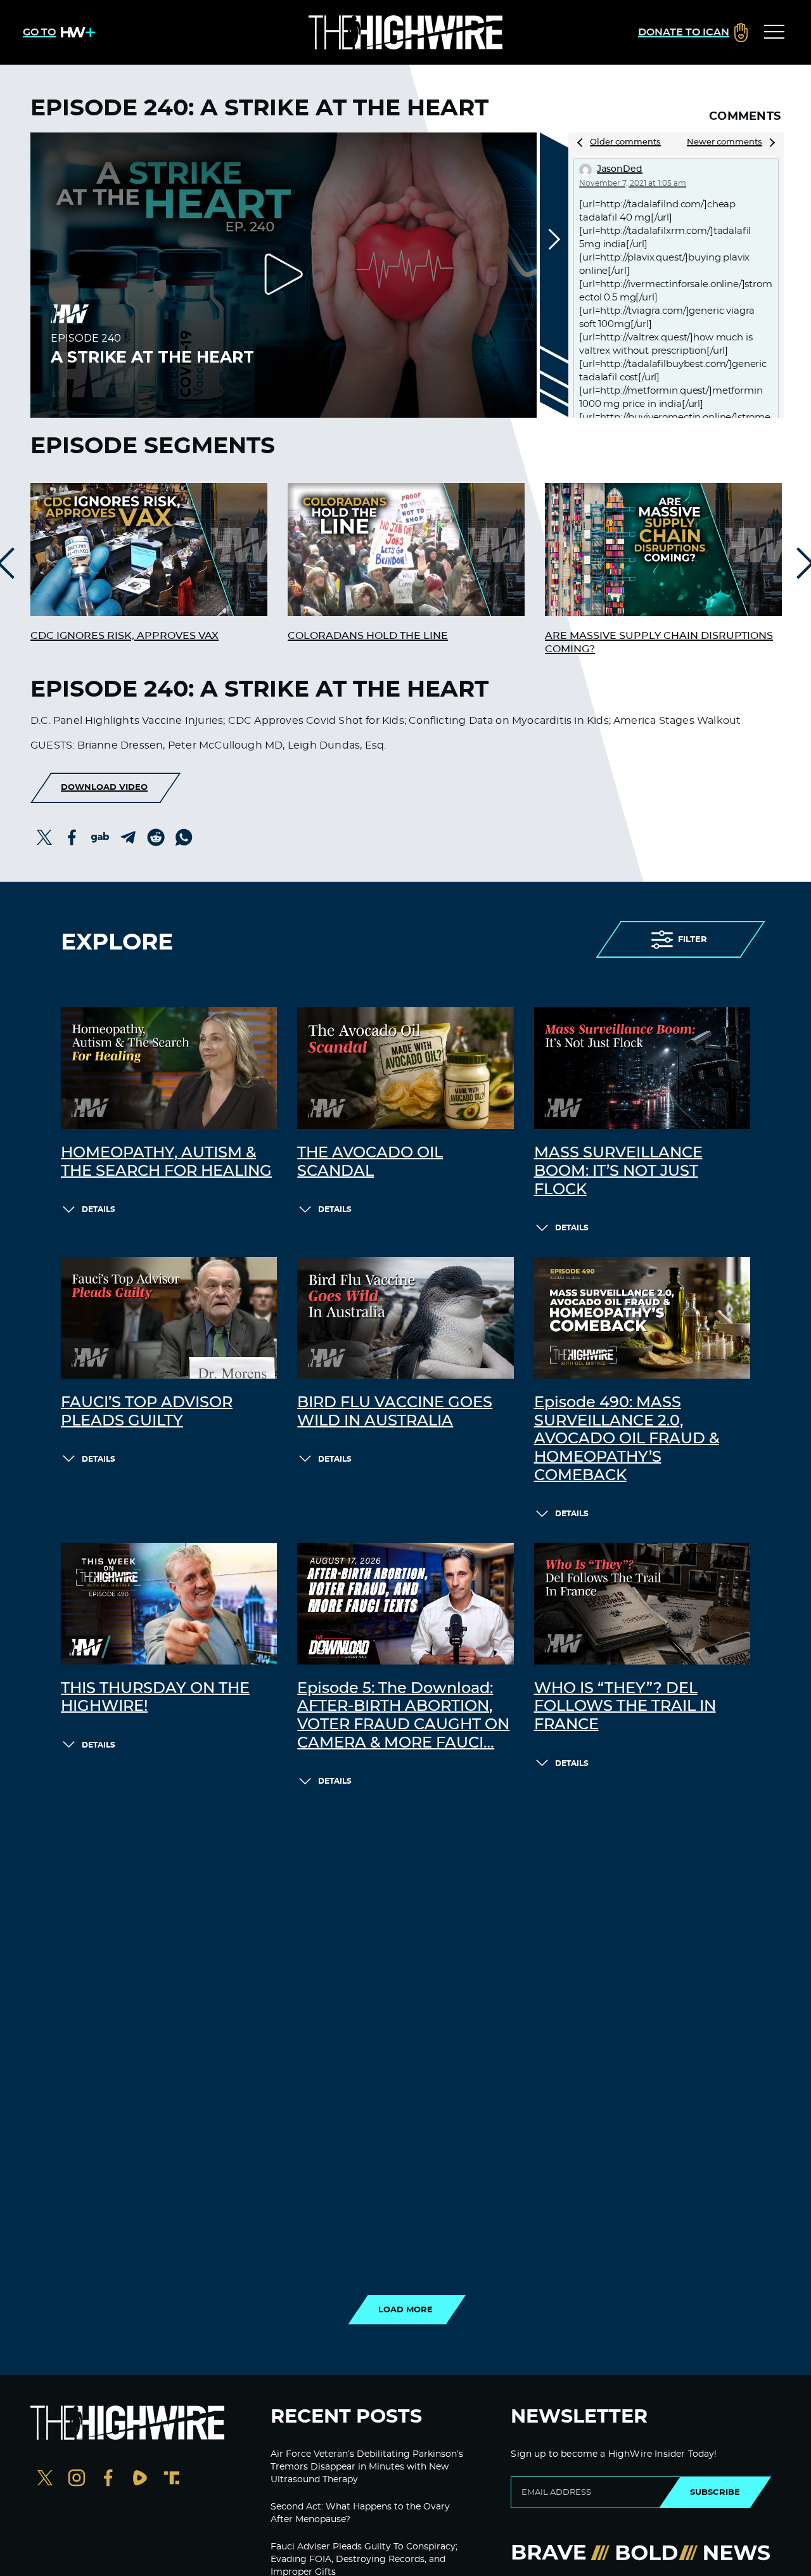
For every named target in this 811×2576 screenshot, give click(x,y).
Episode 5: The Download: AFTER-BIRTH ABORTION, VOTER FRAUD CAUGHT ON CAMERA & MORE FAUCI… (403, 1716)
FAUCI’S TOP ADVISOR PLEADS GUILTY (147, 1412)
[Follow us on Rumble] (140, 2479)
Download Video (104, 787)
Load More (405, 2310)
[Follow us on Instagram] (77, 2479)
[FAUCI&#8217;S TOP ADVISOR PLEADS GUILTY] (169, 1318)
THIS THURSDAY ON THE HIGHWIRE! (155, 1698)
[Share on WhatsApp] (184, 837)
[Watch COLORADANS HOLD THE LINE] (406, 550)
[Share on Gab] (100, 837)
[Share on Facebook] (72, 837)
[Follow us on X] (45, 2479)
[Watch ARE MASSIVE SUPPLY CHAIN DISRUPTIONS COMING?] (663, 550)
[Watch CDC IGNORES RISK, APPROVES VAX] (149, 550)
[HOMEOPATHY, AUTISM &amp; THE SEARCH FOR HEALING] (169, 1068)
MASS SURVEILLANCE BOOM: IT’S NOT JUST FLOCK (618, 1171)
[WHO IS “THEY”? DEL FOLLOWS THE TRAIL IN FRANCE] (642, 1604)
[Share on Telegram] (128, 837)
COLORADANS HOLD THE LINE (368, 636)
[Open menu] (774, 32)
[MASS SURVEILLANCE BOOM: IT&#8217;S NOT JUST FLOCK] (642, 1068)
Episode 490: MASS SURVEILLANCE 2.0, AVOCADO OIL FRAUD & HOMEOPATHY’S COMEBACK (627, 1439)
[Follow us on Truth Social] (172, 2479)
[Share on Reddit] (156, 837)
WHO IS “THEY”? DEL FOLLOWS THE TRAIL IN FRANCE (625, 1707)
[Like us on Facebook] (108, 2479)
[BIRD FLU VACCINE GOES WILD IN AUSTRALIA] (405, 1318)
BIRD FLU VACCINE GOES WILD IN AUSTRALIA (395, 1412)
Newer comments (725, 142)
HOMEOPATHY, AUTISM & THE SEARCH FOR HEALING (166, 1162)
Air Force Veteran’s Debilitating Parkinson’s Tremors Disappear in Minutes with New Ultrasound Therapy (367, 2467)
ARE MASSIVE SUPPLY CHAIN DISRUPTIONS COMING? (659, 642)
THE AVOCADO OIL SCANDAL (370, 1162)
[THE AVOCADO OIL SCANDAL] (405, 1068)
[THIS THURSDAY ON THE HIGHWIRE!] (169, 1604)
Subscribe (715, 2492)
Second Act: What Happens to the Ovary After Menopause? (360, 2513)
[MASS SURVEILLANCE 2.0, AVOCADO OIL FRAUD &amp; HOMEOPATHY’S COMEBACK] (642, 1318)
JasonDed (620, 169)
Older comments (625, 142)
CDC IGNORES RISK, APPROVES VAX (125, 636)
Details (99, 1209)
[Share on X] (44, 837)
